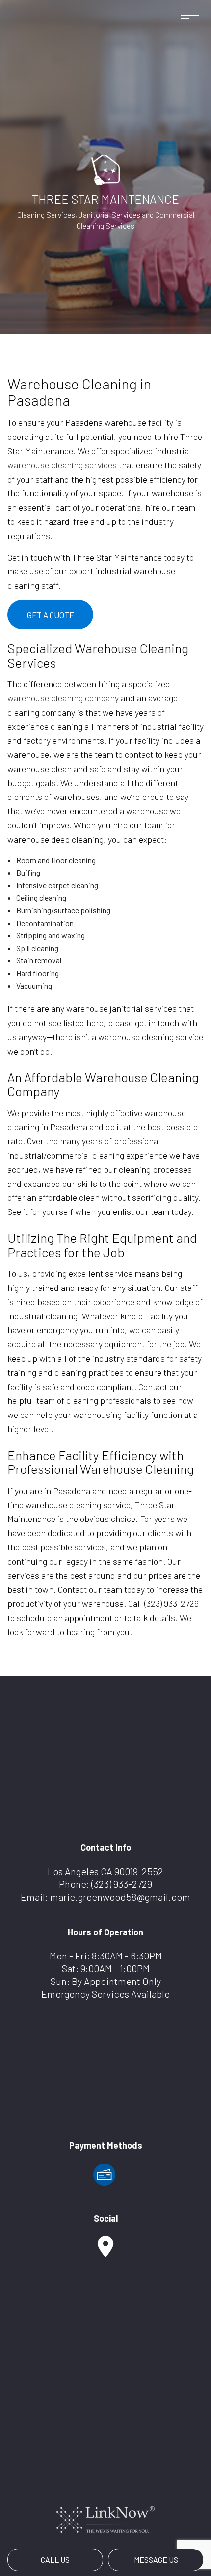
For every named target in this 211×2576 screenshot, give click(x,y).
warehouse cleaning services (62, 465)
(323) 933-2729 (122, 1884)
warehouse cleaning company (63, 698)
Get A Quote (51, 615)
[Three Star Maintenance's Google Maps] (105, 2251)
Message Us (156, 2560)
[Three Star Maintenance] (105, 169)
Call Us (55, 2560)
